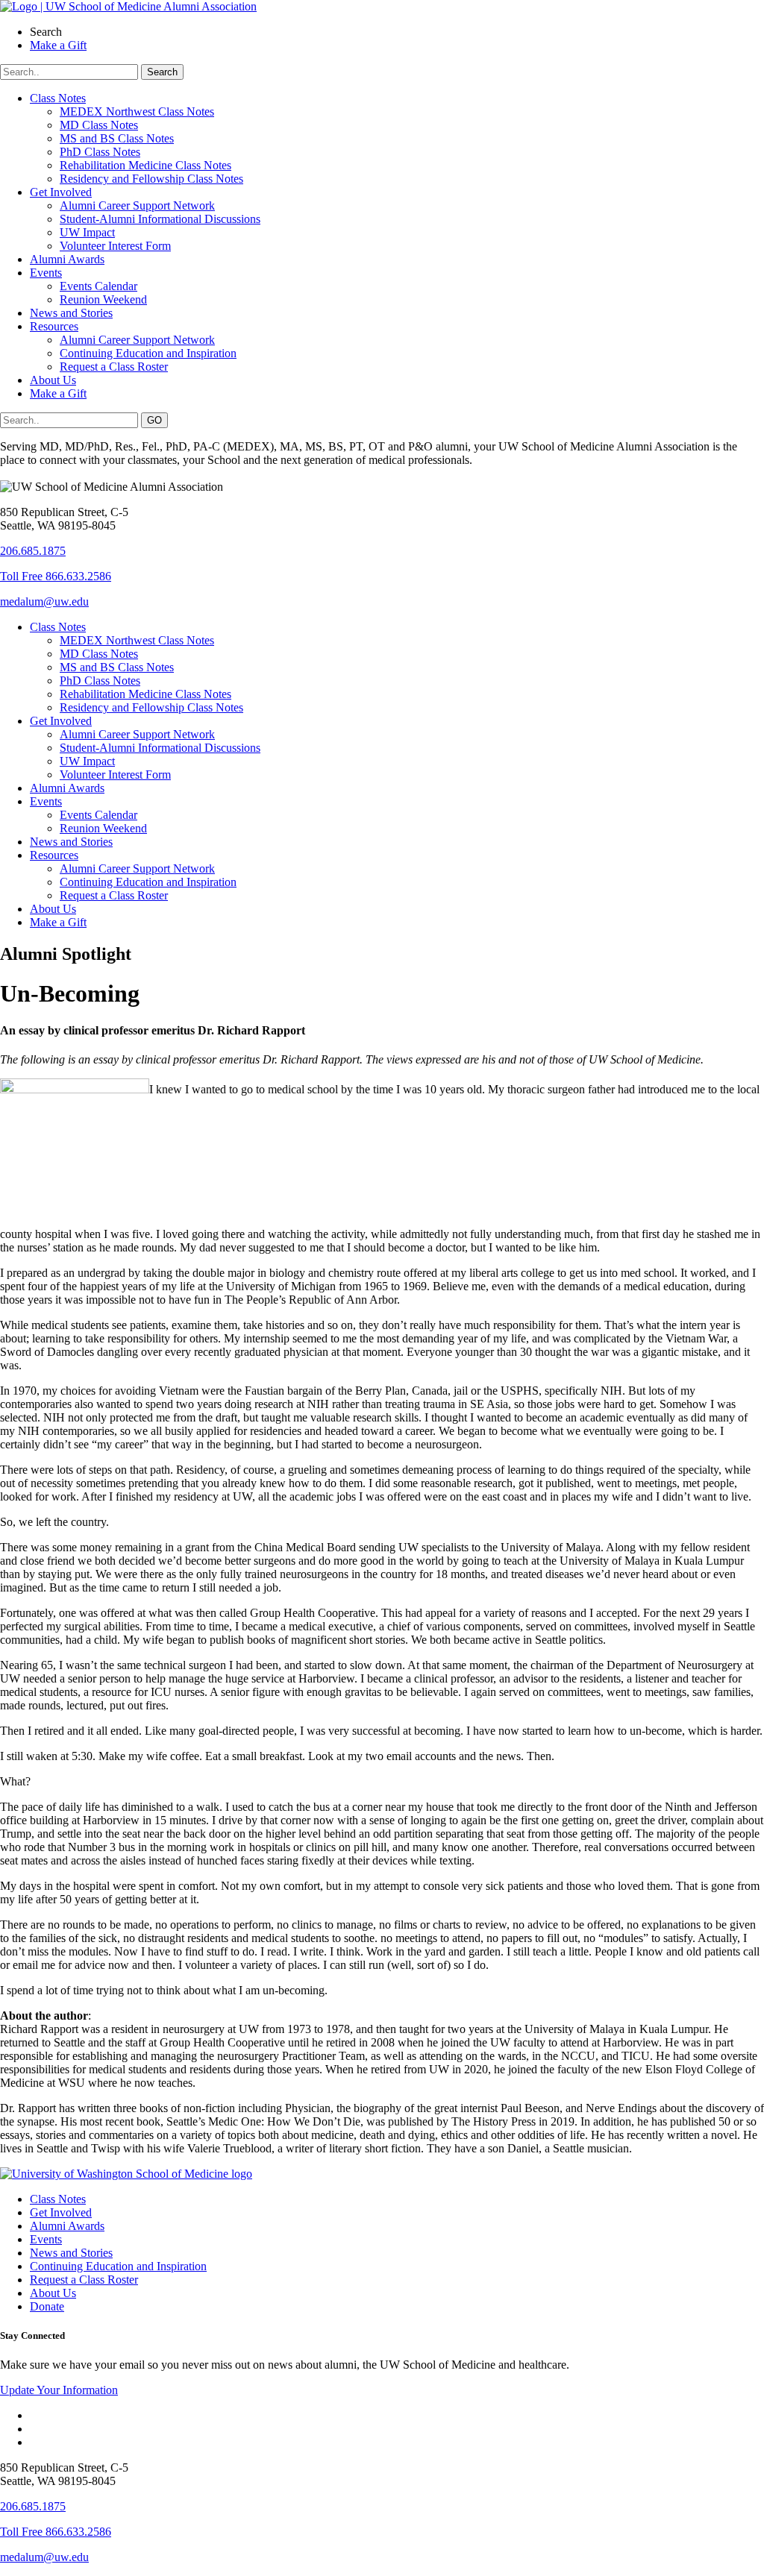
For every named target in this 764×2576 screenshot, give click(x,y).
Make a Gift (58, 393)
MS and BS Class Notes (117, 138)
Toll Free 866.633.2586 (56, 576)
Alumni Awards (67, 259)
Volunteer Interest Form (115, 246)
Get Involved (61, 192)
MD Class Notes (99, 125)
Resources (54, 326)
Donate (47, 2306)
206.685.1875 (33, 551)
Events (46, 273)
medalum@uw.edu (44, 601)
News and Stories (71, 313)
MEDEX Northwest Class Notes (137, 111)
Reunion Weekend (103, 299)
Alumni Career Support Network (137, 205)
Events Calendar (98, 286)
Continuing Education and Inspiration (148, 353)
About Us (53, 380)
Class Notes (58, 98)
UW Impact (87, 232)
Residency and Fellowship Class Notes (151, 179)
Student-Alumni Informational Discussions (160, 219)
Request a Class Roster (114, 367)
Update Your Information (59, 2390)
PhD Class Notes (100, 152)
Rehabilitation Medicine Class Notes (145, 165)
